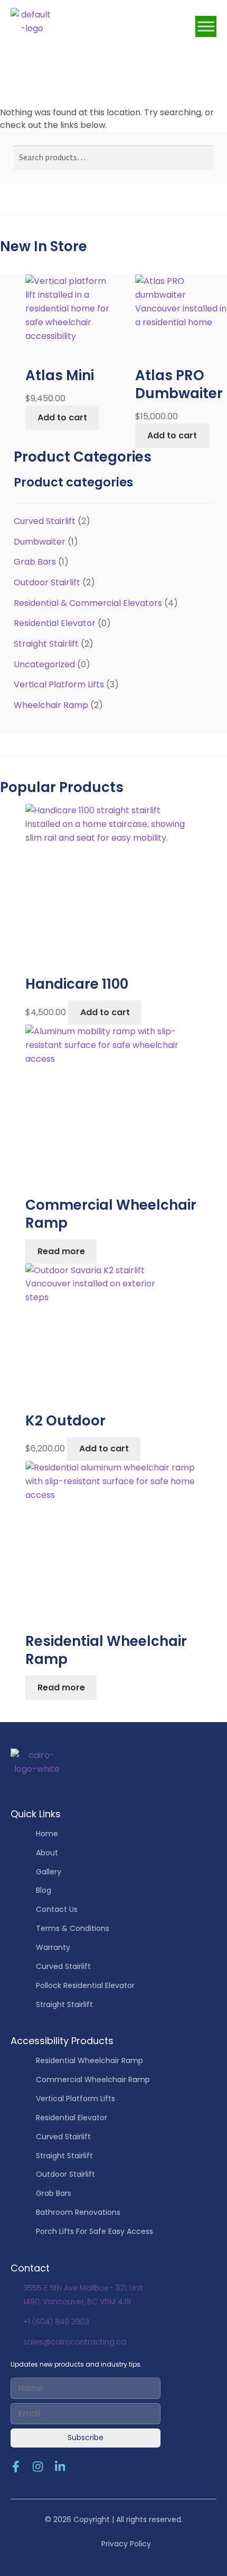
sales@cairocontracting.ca (75, 2342)
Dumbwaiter (40, 542)
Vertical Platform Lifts (59, 684)
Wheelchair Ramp (51, 705)
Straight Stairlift (46, 644)
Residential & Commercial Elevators (88, 603)
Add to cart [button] (62, 417)
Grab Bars (35, 562)
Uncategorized (44, 664)
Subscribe (86, 2437)
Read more (61, 1251)
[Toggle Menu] (206, 26)
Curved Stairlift (45, 521)
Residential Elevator (55, 623)
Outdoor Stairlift (47, 582)
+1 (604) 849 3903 (56, 2322)
